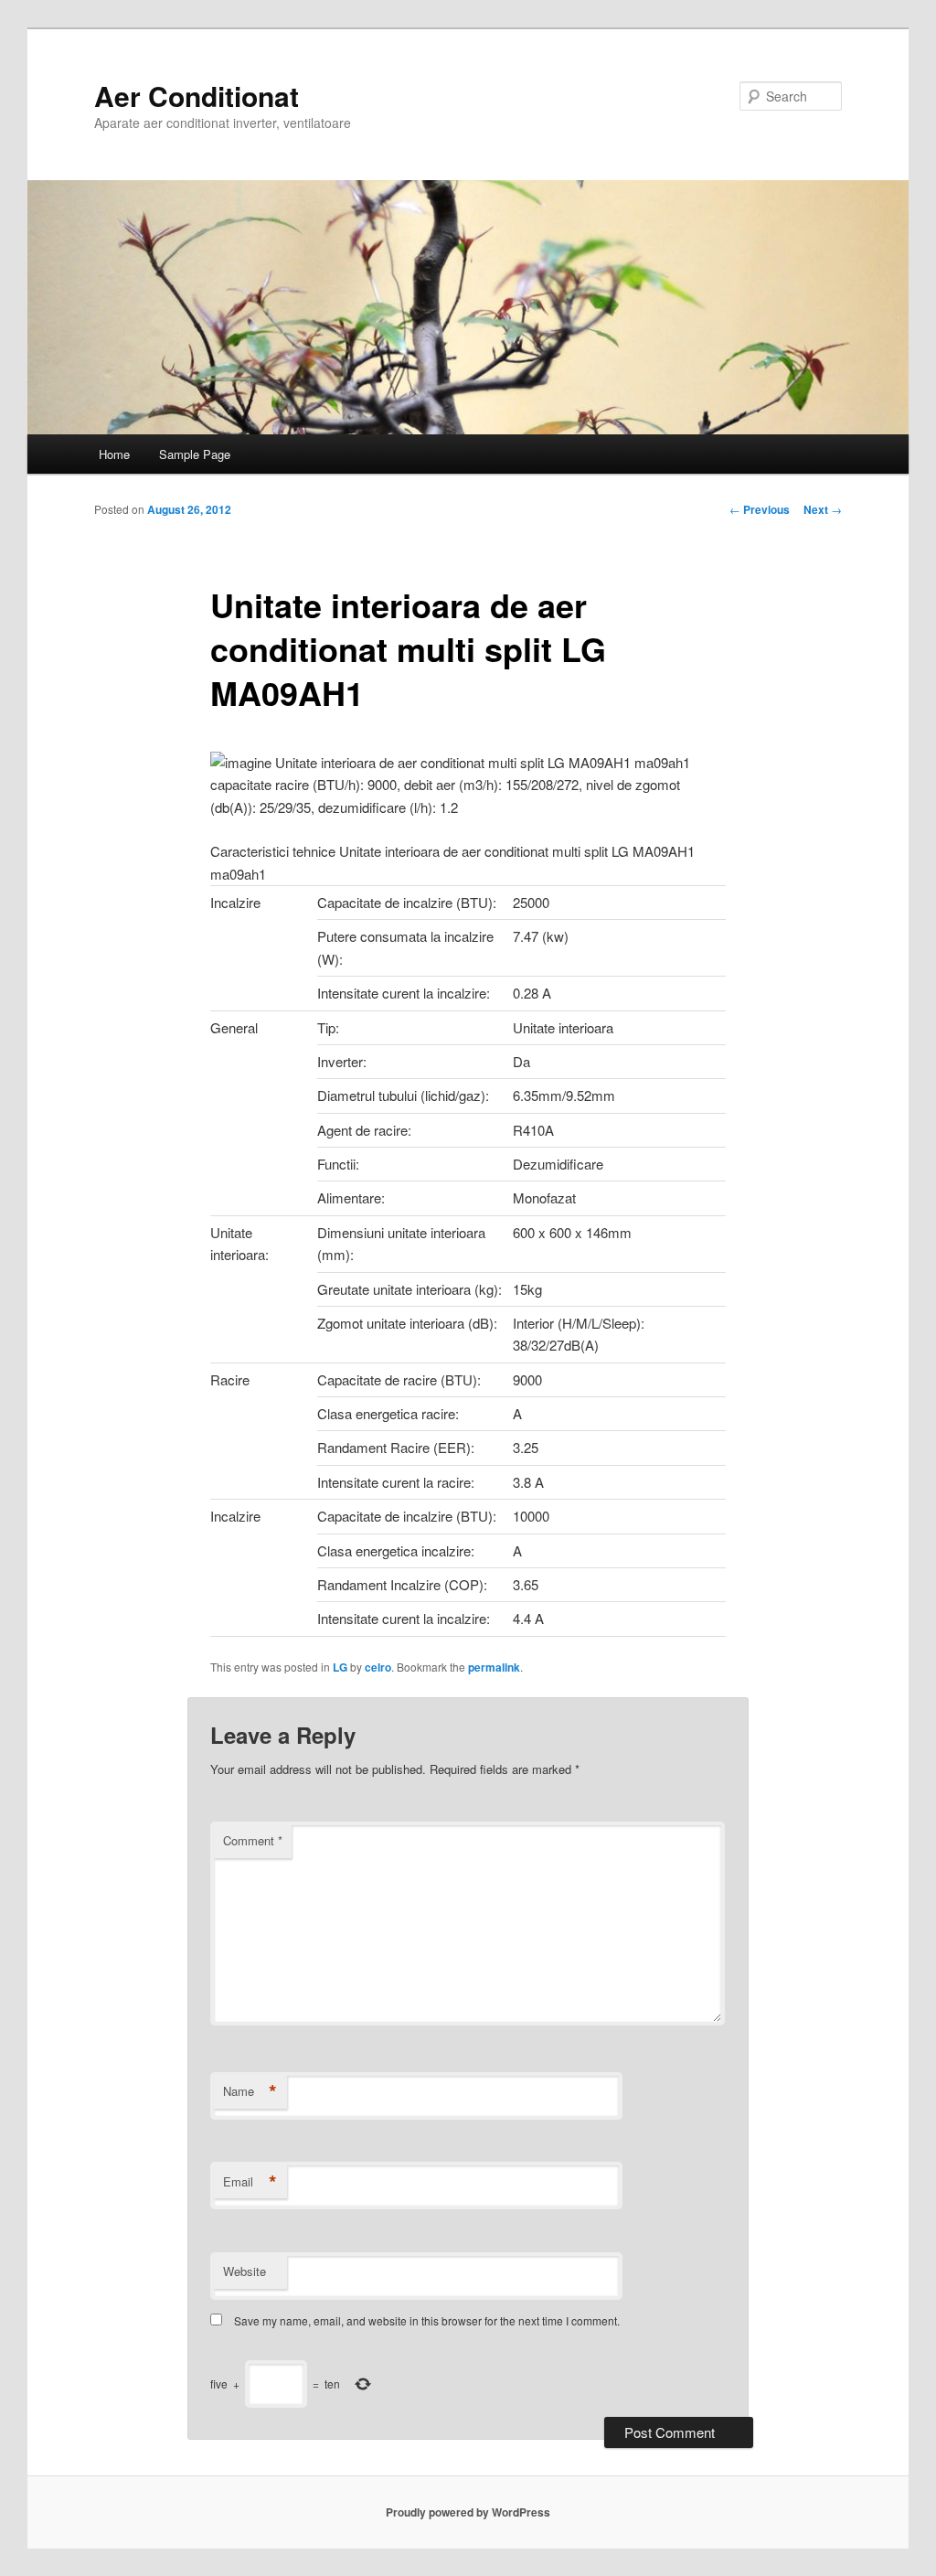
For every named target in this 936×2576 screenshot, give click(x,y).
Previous (760, 509)
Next (823, 509)
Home (114, 454)
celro (378, 1667)
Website (245, 2271)
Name (250, 2091)
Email (250, 2182)
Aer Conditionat (197, 96)
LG (340, 1667)
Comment (253, 1840)
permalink (494, 1667)
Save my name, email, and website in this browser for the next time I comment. (427, 2320)
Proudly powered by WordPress (468, 2512)
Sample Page (195, 454)
